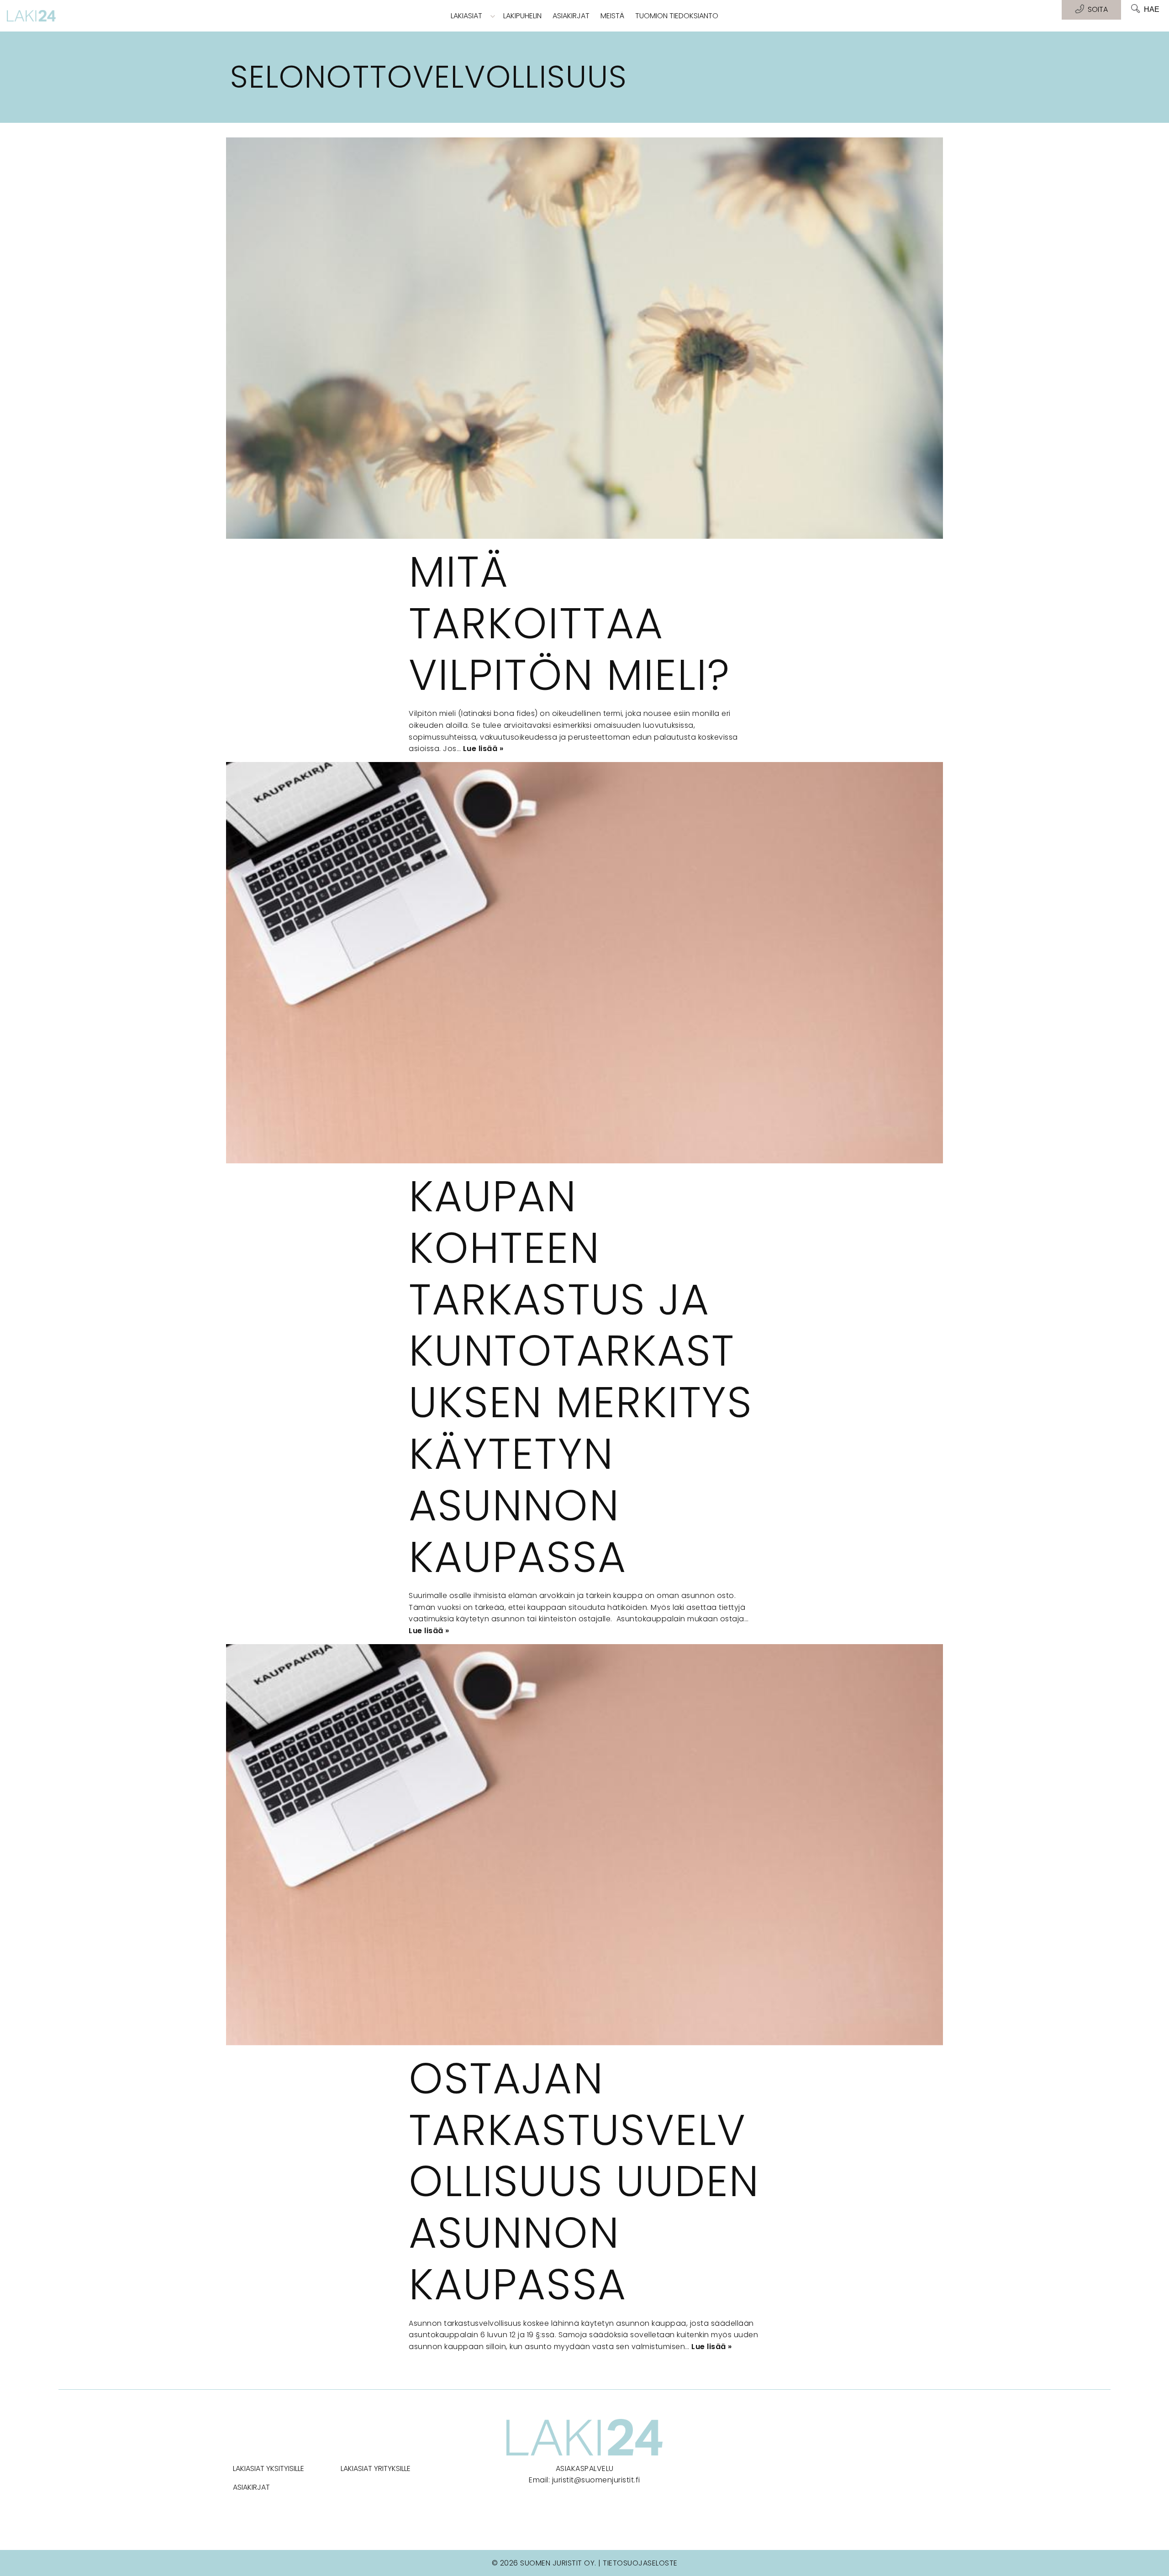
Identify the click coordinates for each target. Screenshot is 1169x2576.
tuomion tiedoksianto (677, 16)
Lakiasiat (466, 16)
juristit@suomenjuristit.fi (596, 2480)
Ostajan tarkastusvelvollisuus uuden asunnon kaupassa (584, 2181)
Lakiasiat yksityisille (269, 2468)
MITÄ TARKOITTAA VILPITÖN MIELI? (570, 623)
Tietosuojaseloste (640, 2563)
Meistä (612, 16)
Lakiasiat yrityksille (376, 2468)
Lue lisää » (483, 749)
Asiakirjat (571, 16)
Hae (1152, 9)
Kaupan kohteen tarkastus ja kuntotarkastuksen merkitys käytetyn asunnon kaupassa (581, 1377)
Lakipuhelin (522, 16)
